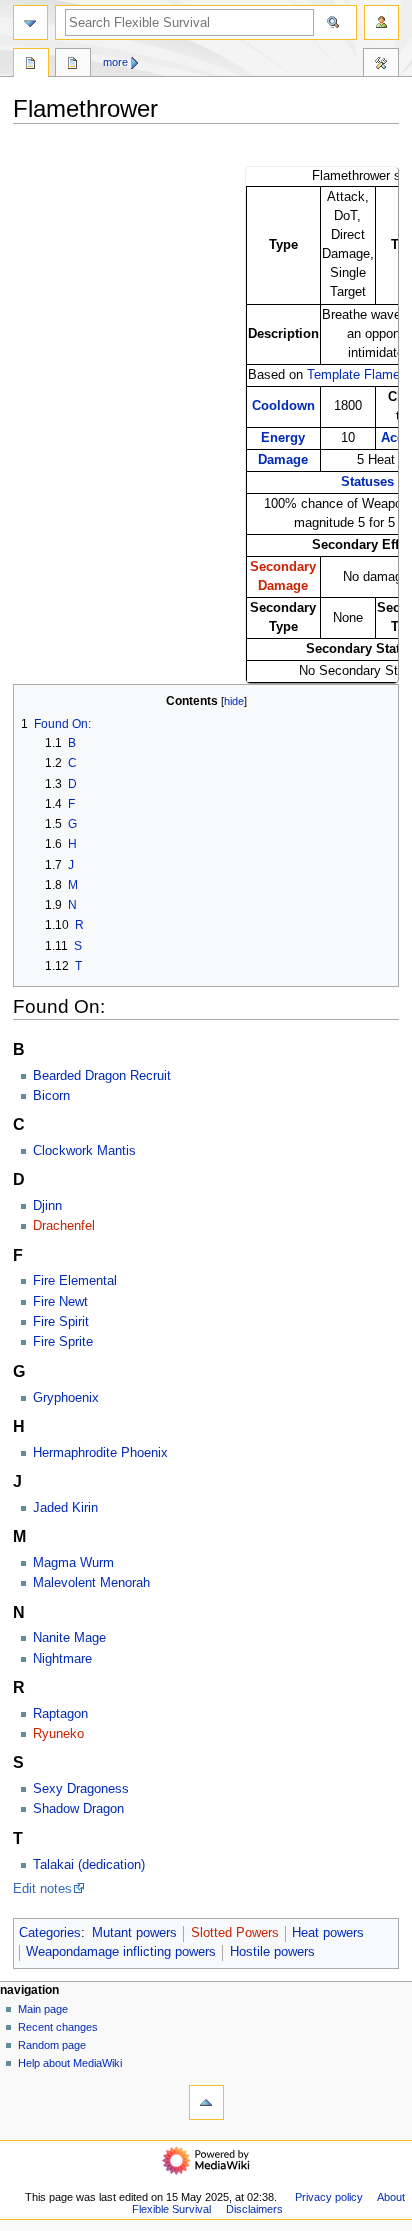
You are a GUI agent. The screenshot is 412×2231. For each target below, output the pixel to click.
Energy (283, 438)
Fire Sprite (63, 1342)
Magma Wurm (73, 1563)
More (115, 62)
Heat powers (328, 1933)
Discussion (73, 65)
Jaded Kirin (65, 1508)
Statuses (367, 482)
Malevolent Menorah (91, 1583)
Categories (50, 1933)
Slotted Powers (235, 1933)
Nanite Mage (69, 1638)
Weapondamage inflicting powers (121, 1952)
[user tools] (381, 22)
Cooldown (283, 406)
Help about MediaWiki (70, 2063)
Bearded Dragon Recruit (102, 1076)
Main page (43, 2009)
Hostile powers (272, 1952)
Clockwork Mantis (84, 1151)
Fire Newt (60, 1302)
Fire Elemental (75, 1281)
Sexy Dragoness (81, 1789)
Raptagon (60, 1714)
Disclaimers (254, 2209)
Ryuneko (58, 1734)
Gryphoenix (66, 1398)
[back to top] (206, 2102)
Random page (52, 2045)
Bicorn (51, 1096)
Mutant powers (134, 1933)
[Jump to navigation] (30, 22)
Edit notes (42, 1889)
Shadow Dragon (78, 1809)
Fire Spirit (61, 1322)
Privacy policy (329, 2197)
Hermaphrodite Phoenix (100, 1453)
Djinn (47, 1206)
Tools (381, 65)
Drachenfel (64, 1226)
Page (31, 65)
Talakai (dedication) (89, 1865)
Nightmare (62, 1659)
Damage (283, 460)
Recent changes (58, 2027)
